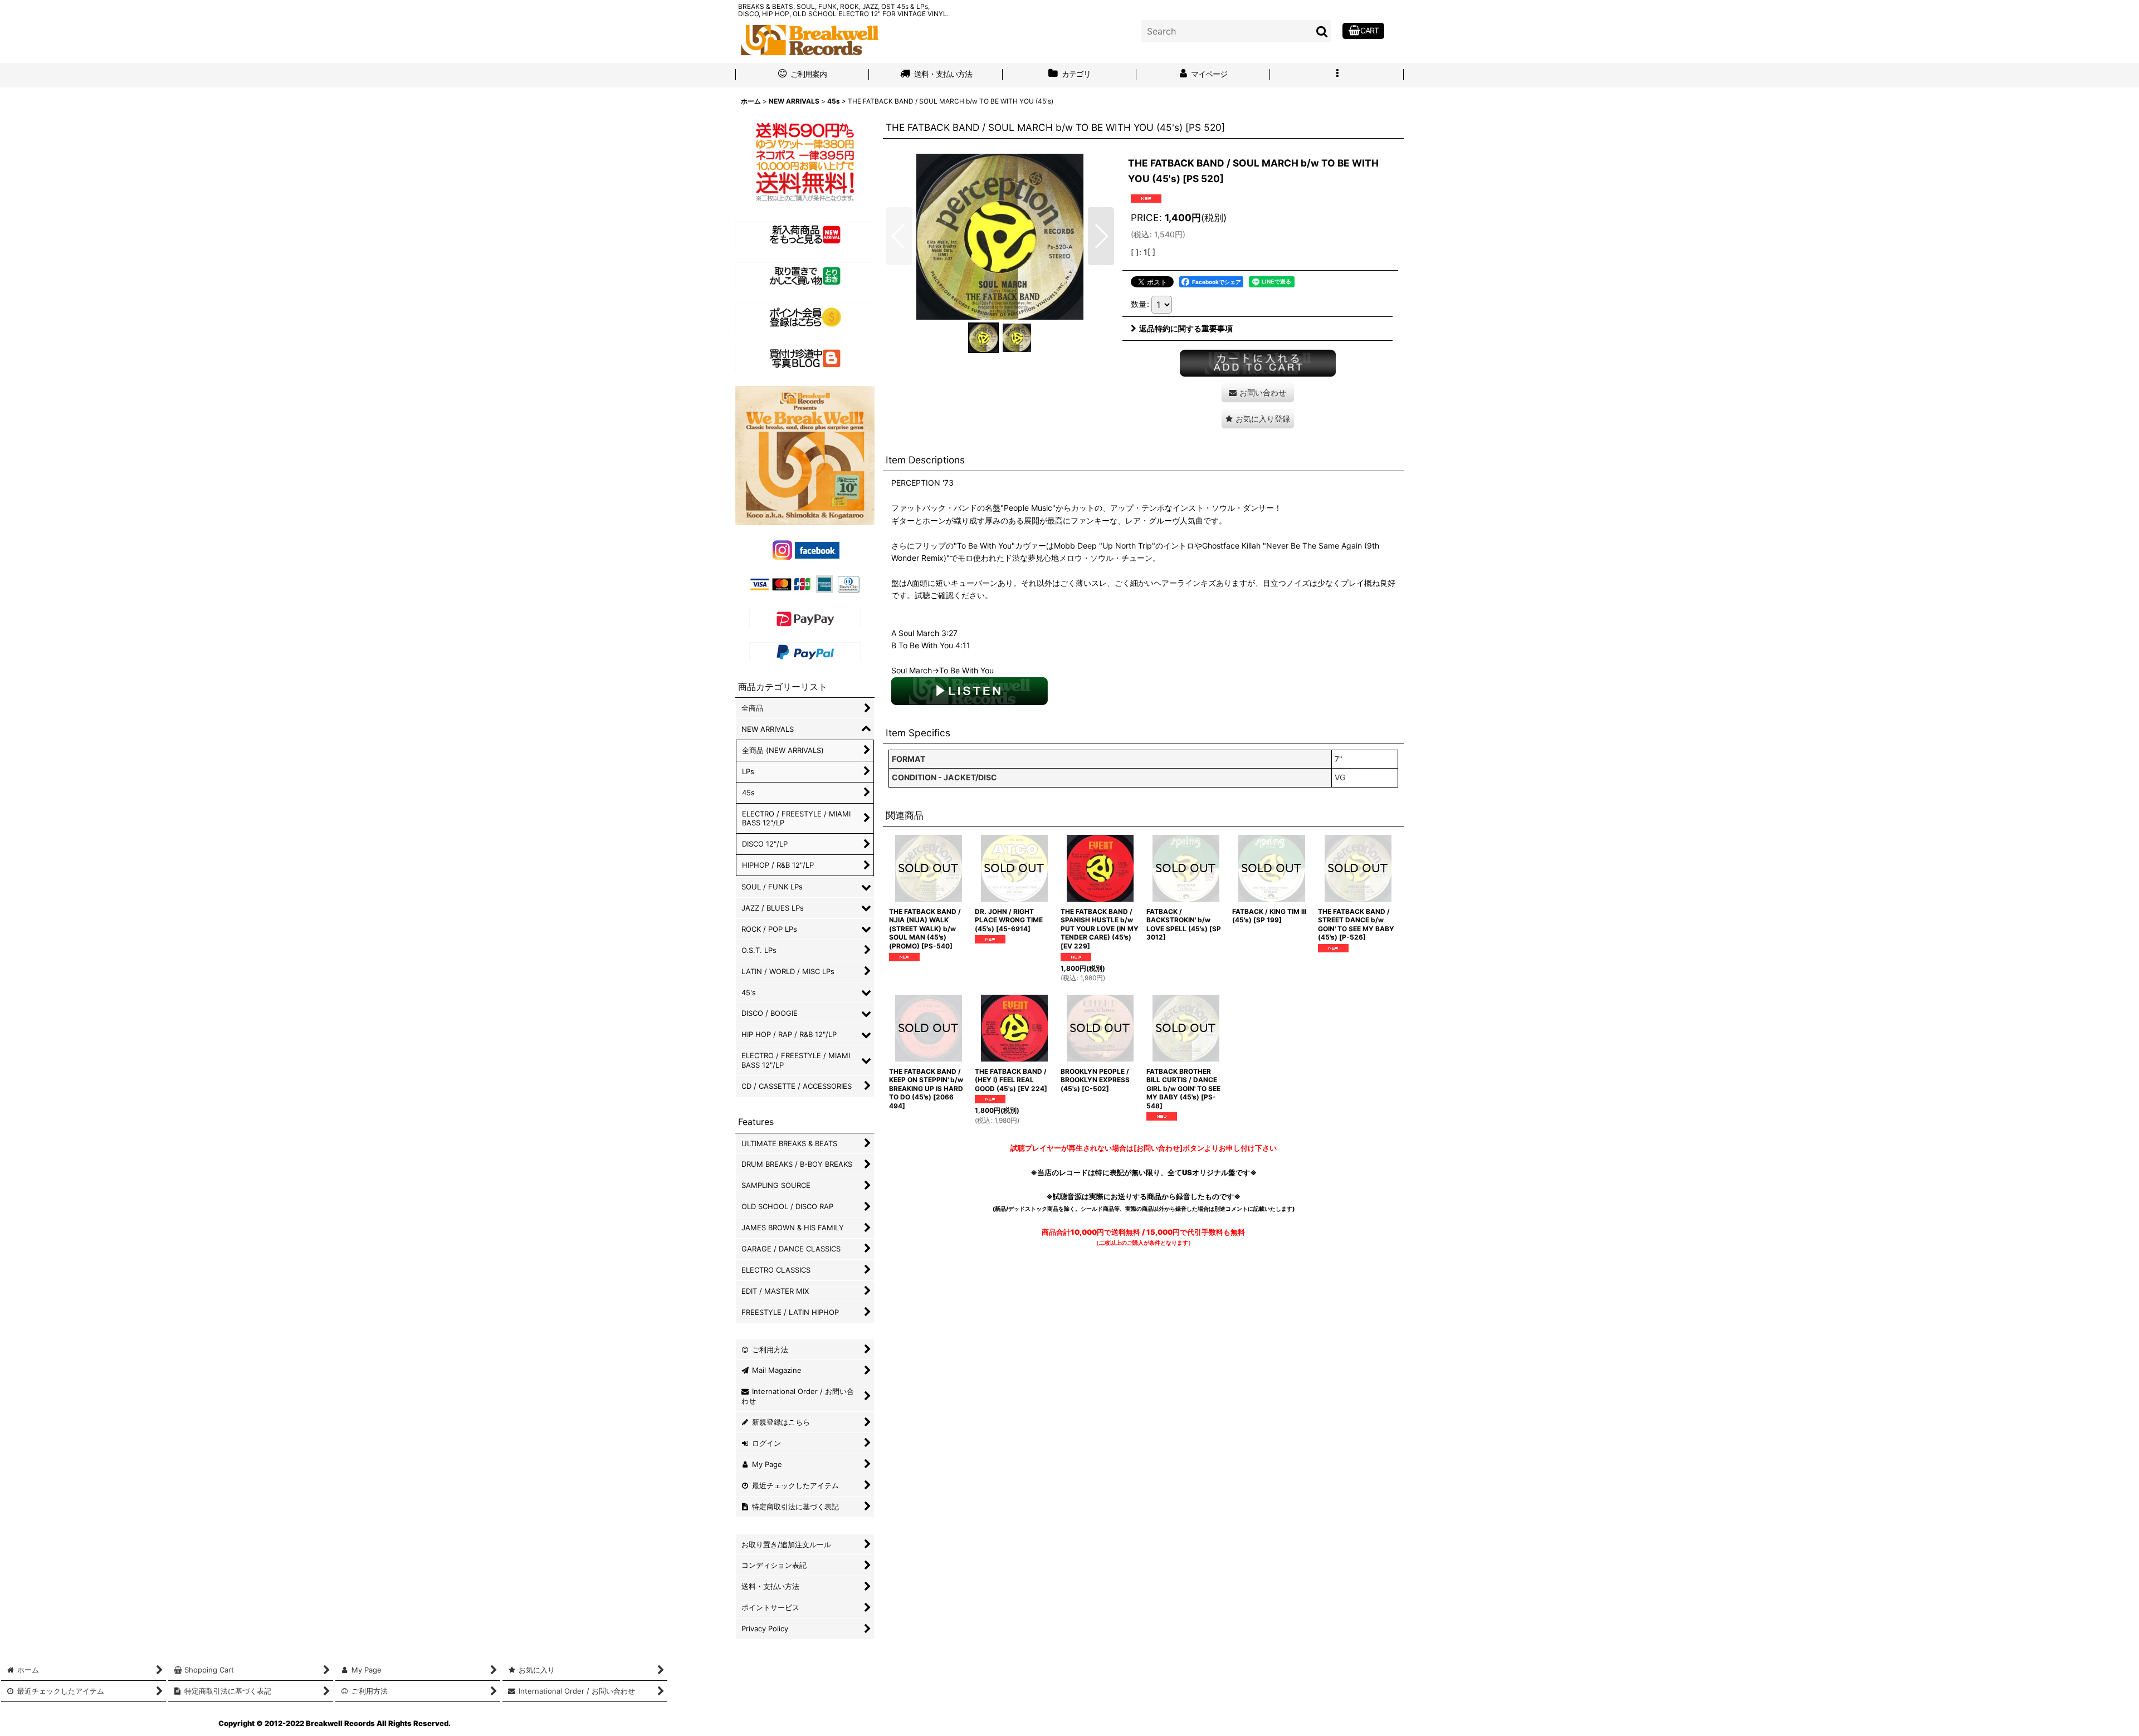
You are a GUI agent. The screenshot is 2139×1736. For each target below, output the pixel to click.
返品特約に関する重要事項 (1186, 328)
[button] (1337, 75)
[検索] (1322, 31)
